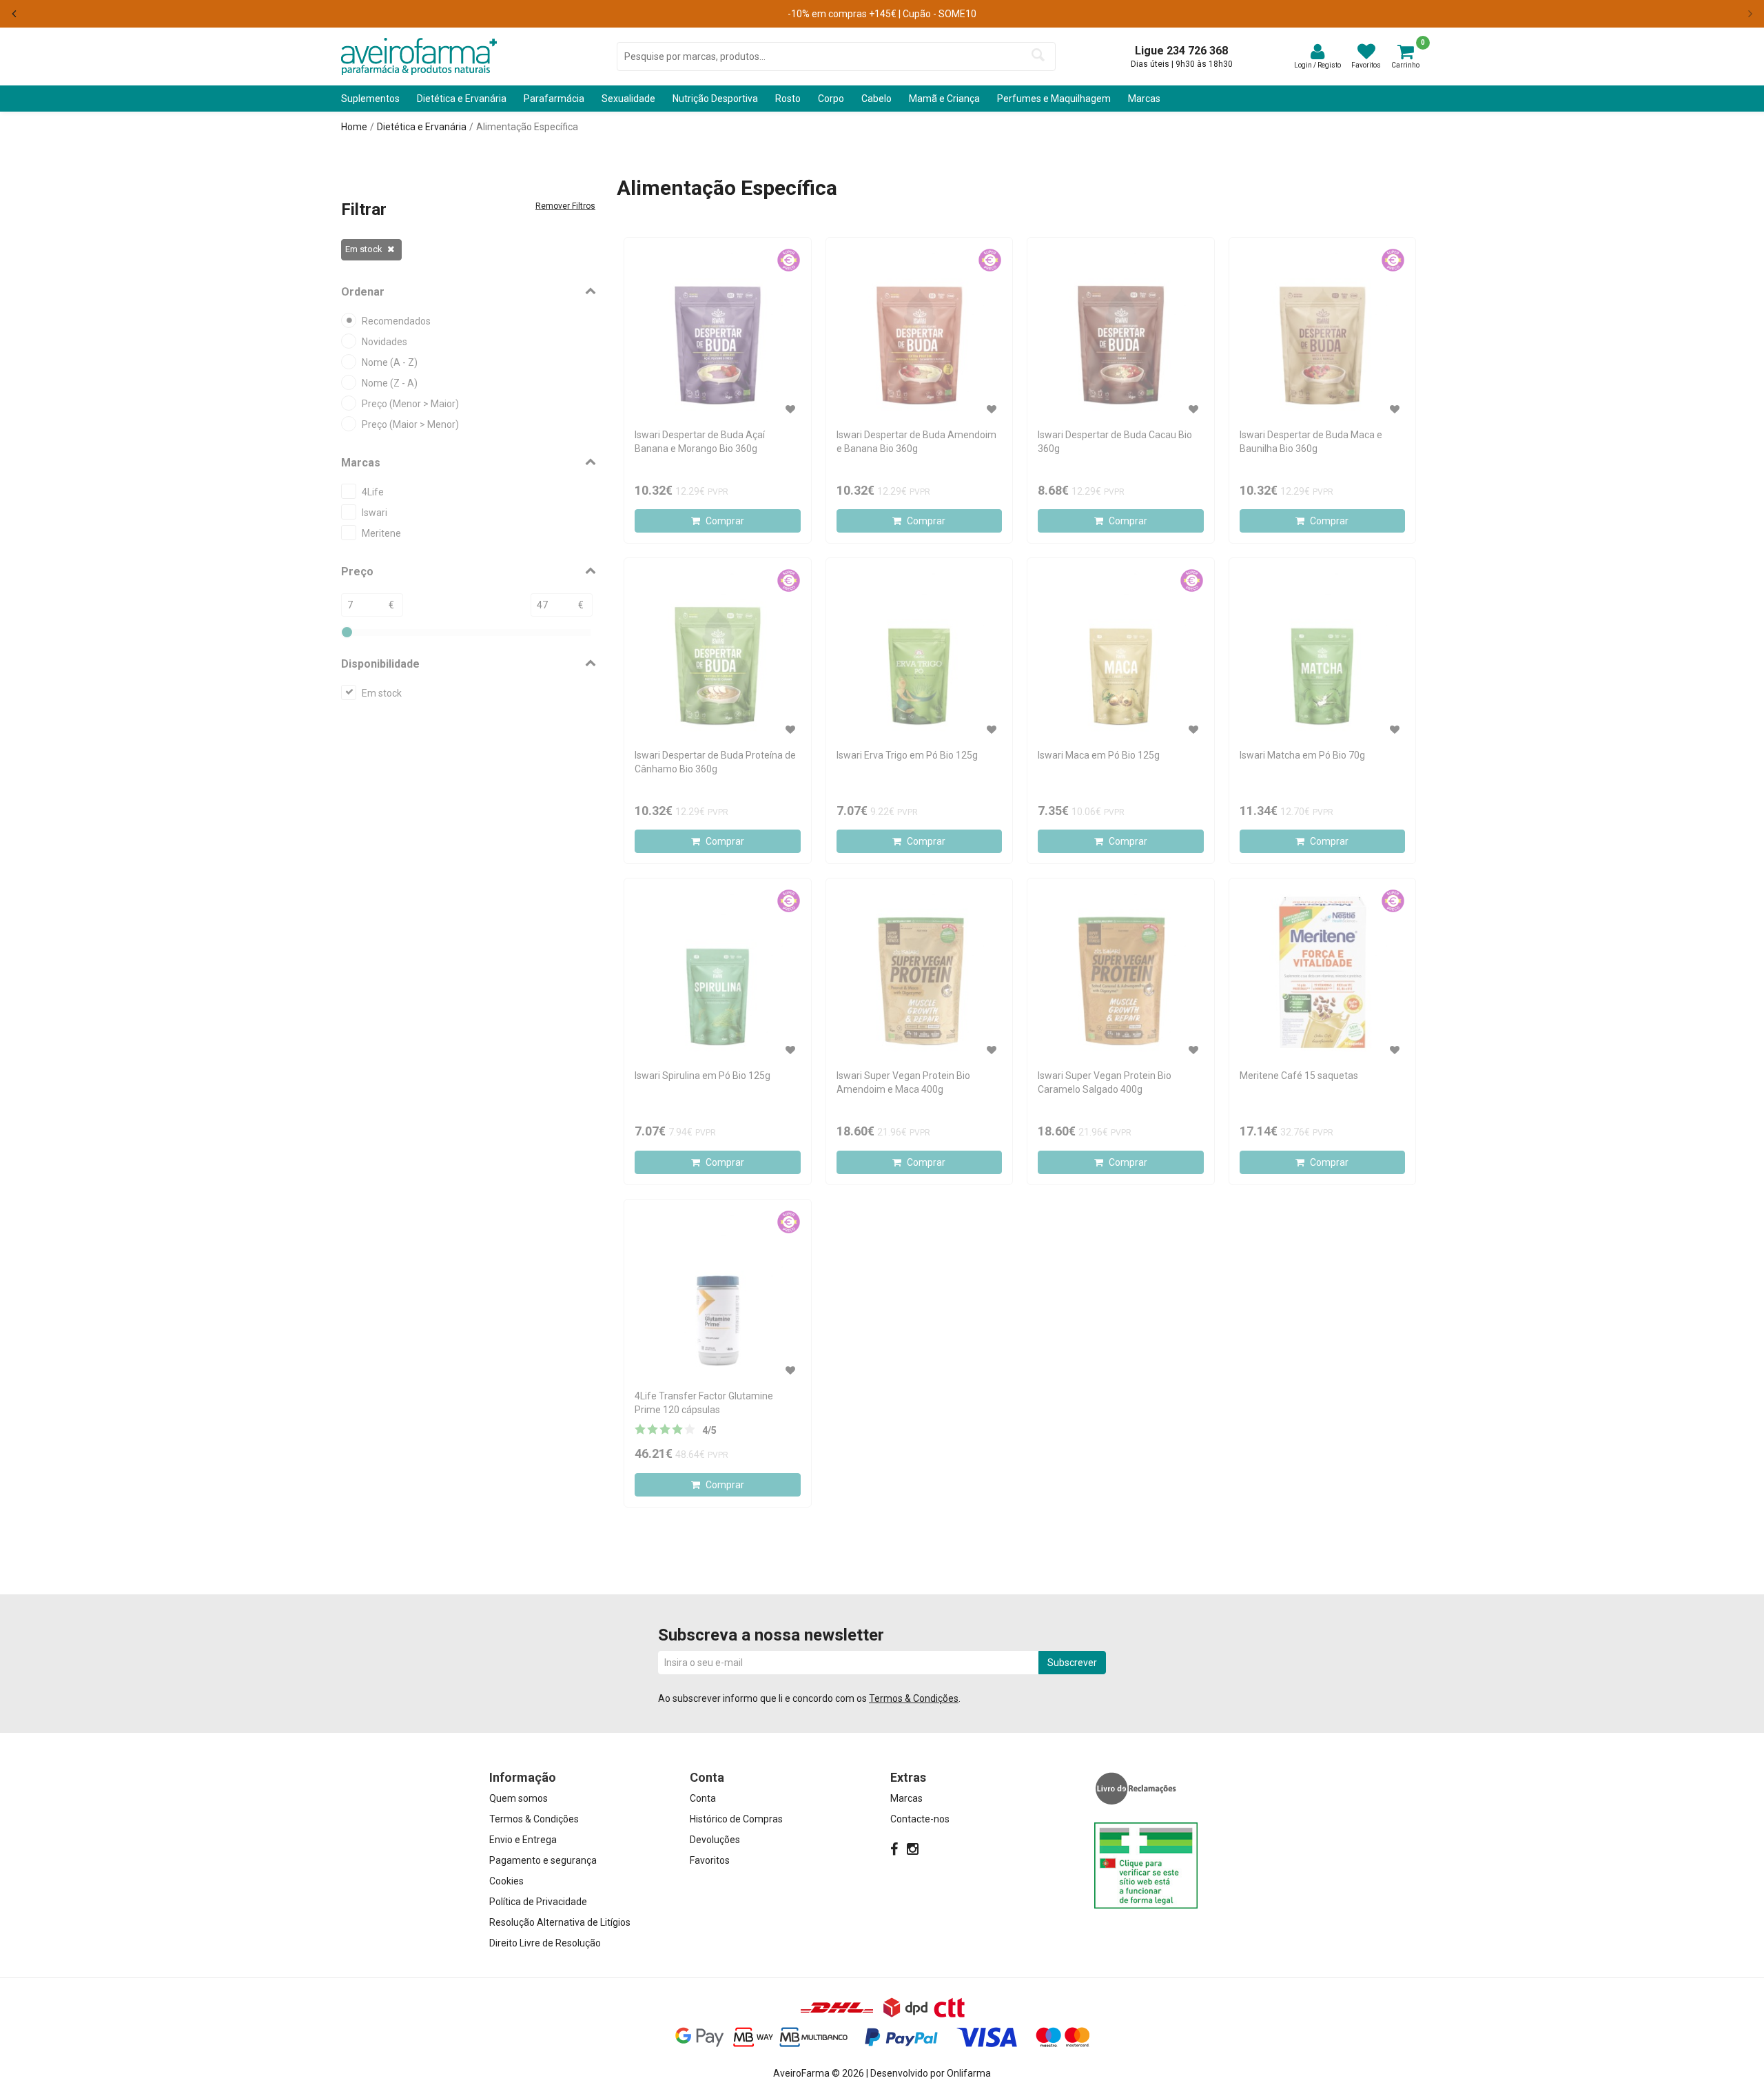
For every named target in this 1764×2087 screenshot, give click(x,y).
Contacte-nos (920, 1819)
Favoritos (710, 1860)
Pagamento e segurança (543, 1860)
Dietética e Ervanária (462, 99)
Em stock (364, 249)
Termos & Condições (914, 1698)
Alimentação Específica (527, 127)
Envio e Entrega (523, 1840)
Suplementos (370, 99)
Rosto (788, 99)
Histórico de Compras (736, 1819)
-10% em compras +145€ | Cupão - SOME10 (882, 14)
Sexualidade (628, 99)
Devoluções (715, 1840)
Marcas (1144, 99)
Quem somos (519, 1798)
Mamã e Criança (944, 99)
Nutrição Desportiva (715, 99)
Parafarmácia (554, 99)
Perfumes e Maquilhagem (1054, 99)
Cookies (506, 1881)
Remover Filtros (565, 206)
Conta (703, 1798)
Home (354, 127)
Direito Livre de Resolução (545, 1943)
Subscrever (1072, 1663)
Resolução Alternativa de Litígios (560, 1922)
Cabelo (876, 99)
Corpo (831, 99)
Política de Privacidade (538, 1902)
